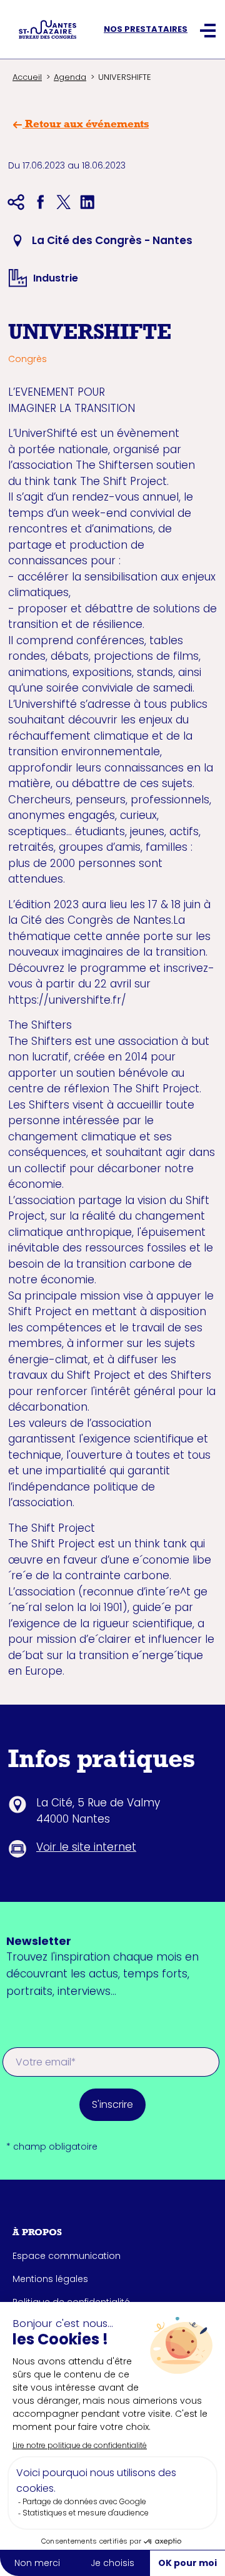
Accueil (27, 77)
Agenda (70, 77)
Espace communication (67, 2256)
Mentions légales (50, 2279)
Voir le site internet (86, 1847)
